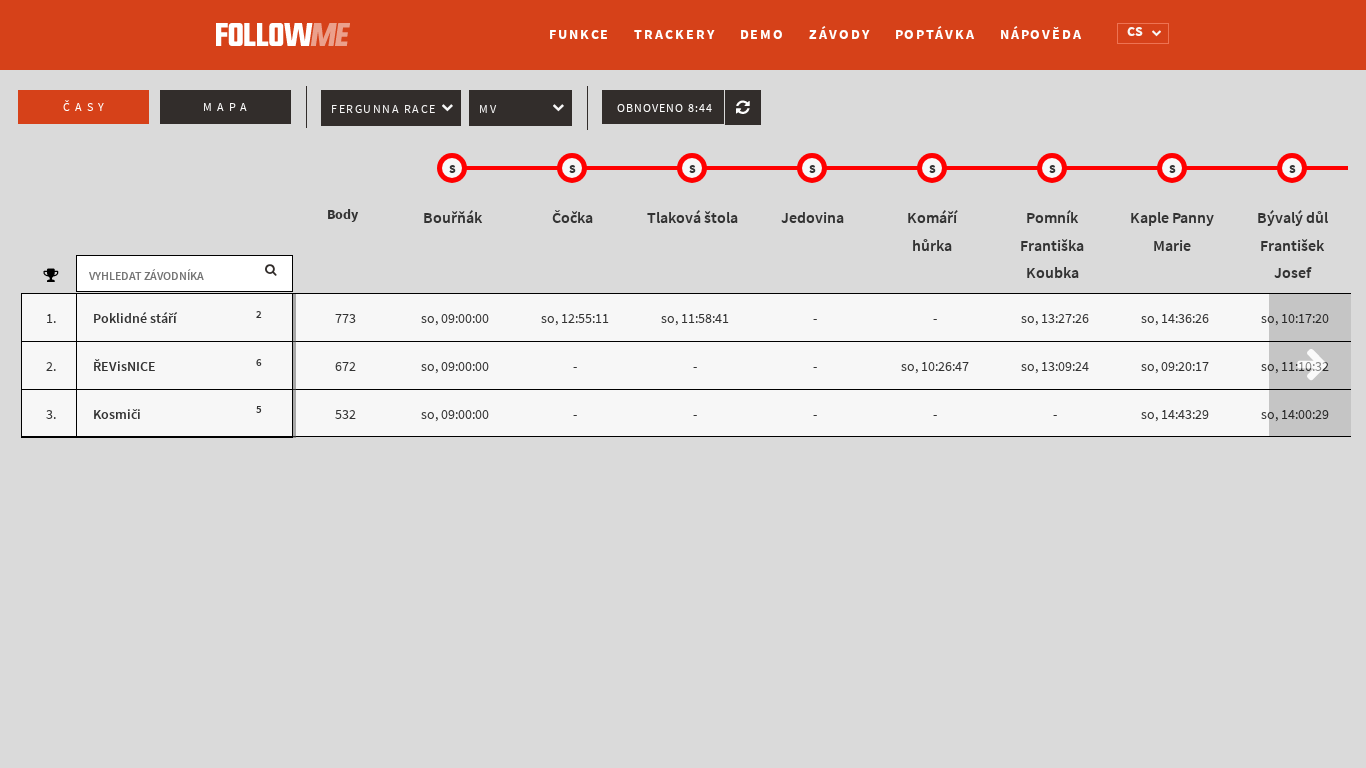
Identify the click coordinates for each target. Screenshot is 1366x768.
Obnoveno (665, 108)
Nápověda (1041, 34)
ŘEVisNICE (124, 366)
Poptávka (935, 34)
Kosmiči (117, 414)
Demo (763, 34)
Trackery (674, 34)
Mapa (227, 107)
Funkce (579, 34)
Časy (86, 107)
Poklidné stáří (135, 318)
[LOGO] (288, 25)
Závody (839, 34)
